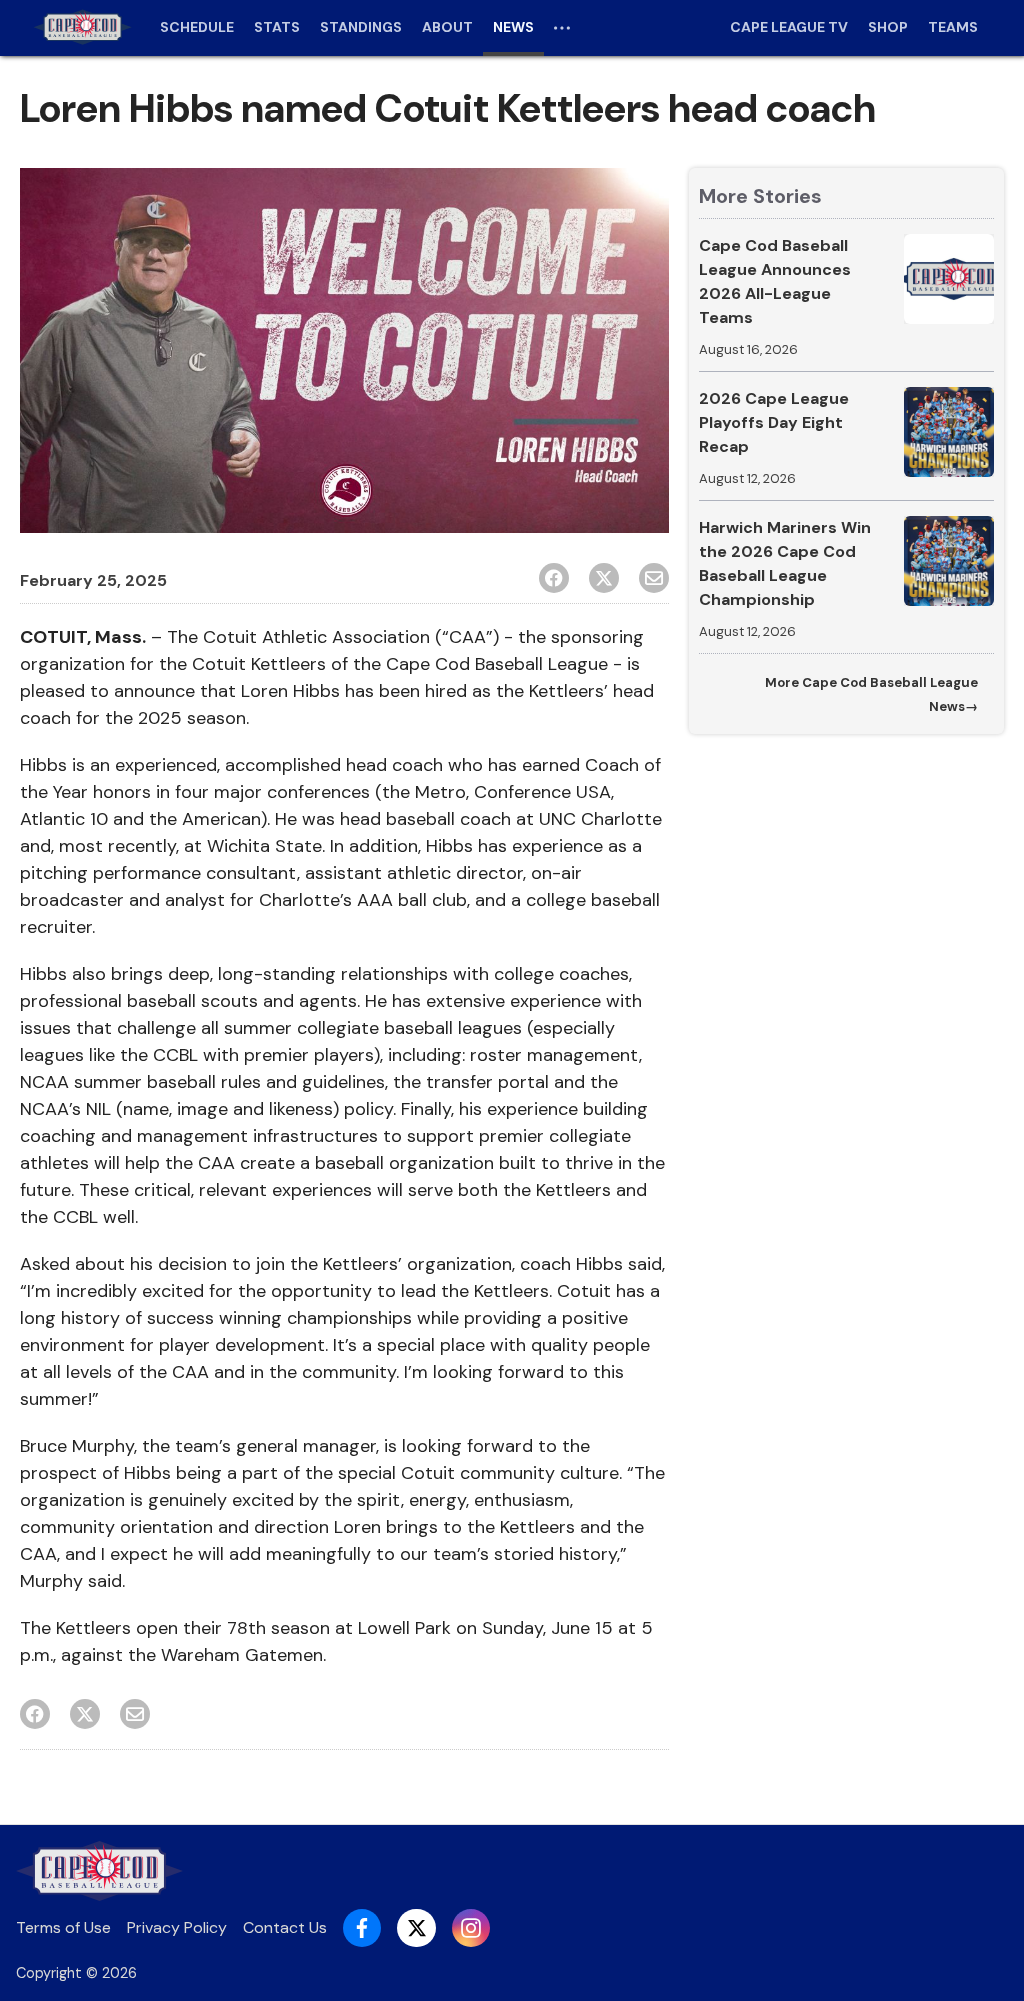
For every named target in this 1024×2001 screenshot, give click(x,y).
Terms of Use (63, 1927)
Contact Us (285, 1927)
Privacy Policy (177, 1927)
